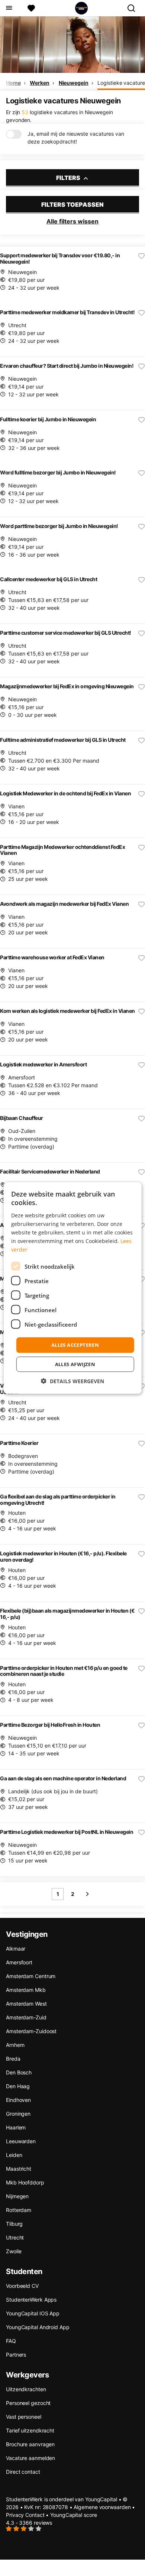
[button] (72, 1381)
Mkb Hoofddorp (25, 2182)
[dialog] (73, 1288)
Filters (69, 178)
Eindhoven (18, 2100)
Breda (13, 2059)
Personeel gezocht (28, 2403)
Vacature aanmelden (30, 2458)
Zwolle (14, 2251)
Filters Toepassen (72, 205)
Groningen (18, 2114)
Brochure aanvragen (30, 2444)
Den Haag (18, 2086)
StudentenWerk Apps (31, 2300)
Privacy (15, 2515)
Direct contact (23, 2472)
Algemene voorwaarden (102, 2507)
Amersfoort (19, 1962)
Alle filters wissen (72, 221)
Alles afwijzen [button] (75, 1364)
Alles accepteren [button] (75, 1345)
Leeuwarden (21, 2141)
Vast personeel (24, 2417)
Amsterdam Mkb (26, 1990)
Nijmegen (17, 2196)
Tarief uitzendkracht (30, 2430)
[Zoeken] (134, 8)
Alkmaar (16, 1949)
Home (13, 83)
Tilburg (14, 2224)
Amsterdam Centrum (31, 1976)
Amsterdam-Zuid (26, 2017)
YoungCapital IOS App (33, 2313)
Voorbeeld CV (22, 2286)
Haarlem (16, 2127)
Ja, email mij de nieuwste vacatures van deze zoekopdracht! (76, 138)
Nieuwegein (74, 83)
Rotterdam (19, 2210)
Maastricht (19, 2169)
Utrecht (15, 2237)
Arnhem (15, 2045)
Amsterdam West (26, 2004)
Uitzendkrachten (26, 2389)
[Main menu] (9, 8)
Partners (16, 2355)
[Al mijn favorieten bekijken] (31, 8)
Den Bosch (19, 2072)
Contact (35, 2515)
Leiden (14, 2155)
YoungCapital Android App (38, 2327)
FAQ (11, 2341)
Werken (39, 83)
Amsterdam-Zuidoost (31, 2031)
